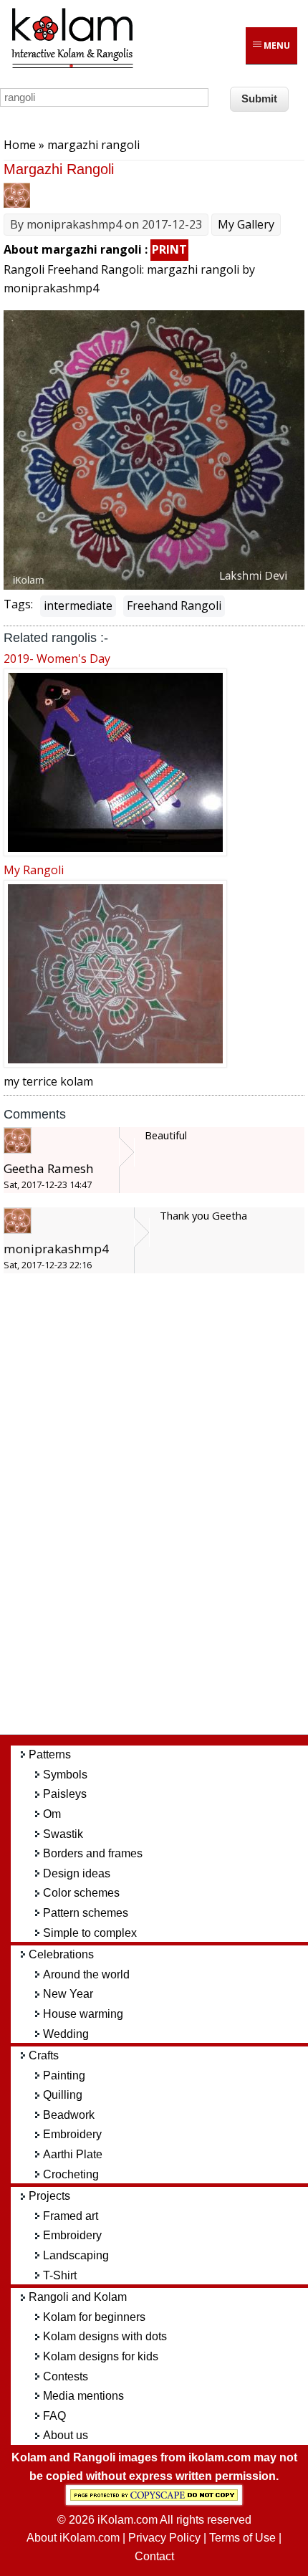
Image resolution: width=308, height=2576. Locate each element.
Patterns (50, 1754)
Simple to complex (90, 1933)
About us (66, 2435)
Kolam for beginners (94, 2317)
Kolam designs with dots (105, 2336)
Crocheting (71, 2174)
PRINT (169, 249)
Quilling (63, 2095)
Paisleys (65, 1794)
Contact (154, 2556)
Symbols (65, 1775)
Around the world (86, 1974)
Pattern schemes (86, 1913)
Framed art (71, 2216)
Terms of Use (242, 2538)
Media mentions (83, 2396)
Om (52, 1814)
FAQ (54, 2416)
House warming (83, 2014)
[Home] (72, 66)
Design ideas (77, 1873)
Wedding (66, 2034)
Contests (66, 2376)
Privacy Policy (164, 2538)
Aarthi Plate (73, 2154)
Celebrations (61, 1954)
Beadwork (69, 2115)
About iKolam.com (73, 2538)
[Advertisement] (165, 1510)
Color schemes (81, 1893)
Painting (64, 2075)
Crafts (44, 2055)
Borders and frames (93, 1853)
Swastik (63, 1834)
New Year (68, 1994)
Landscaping (76, 2255)
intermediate (78, 605)
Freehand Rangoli (174, 605)
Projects (49, 2196)
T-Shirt (60, 2275)
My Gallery (246, 224)
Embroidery (72, 2134)
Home (20, 145)
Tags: (18, 604)
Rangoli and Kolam (78, 2297)
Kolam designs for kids (101, 2356)
